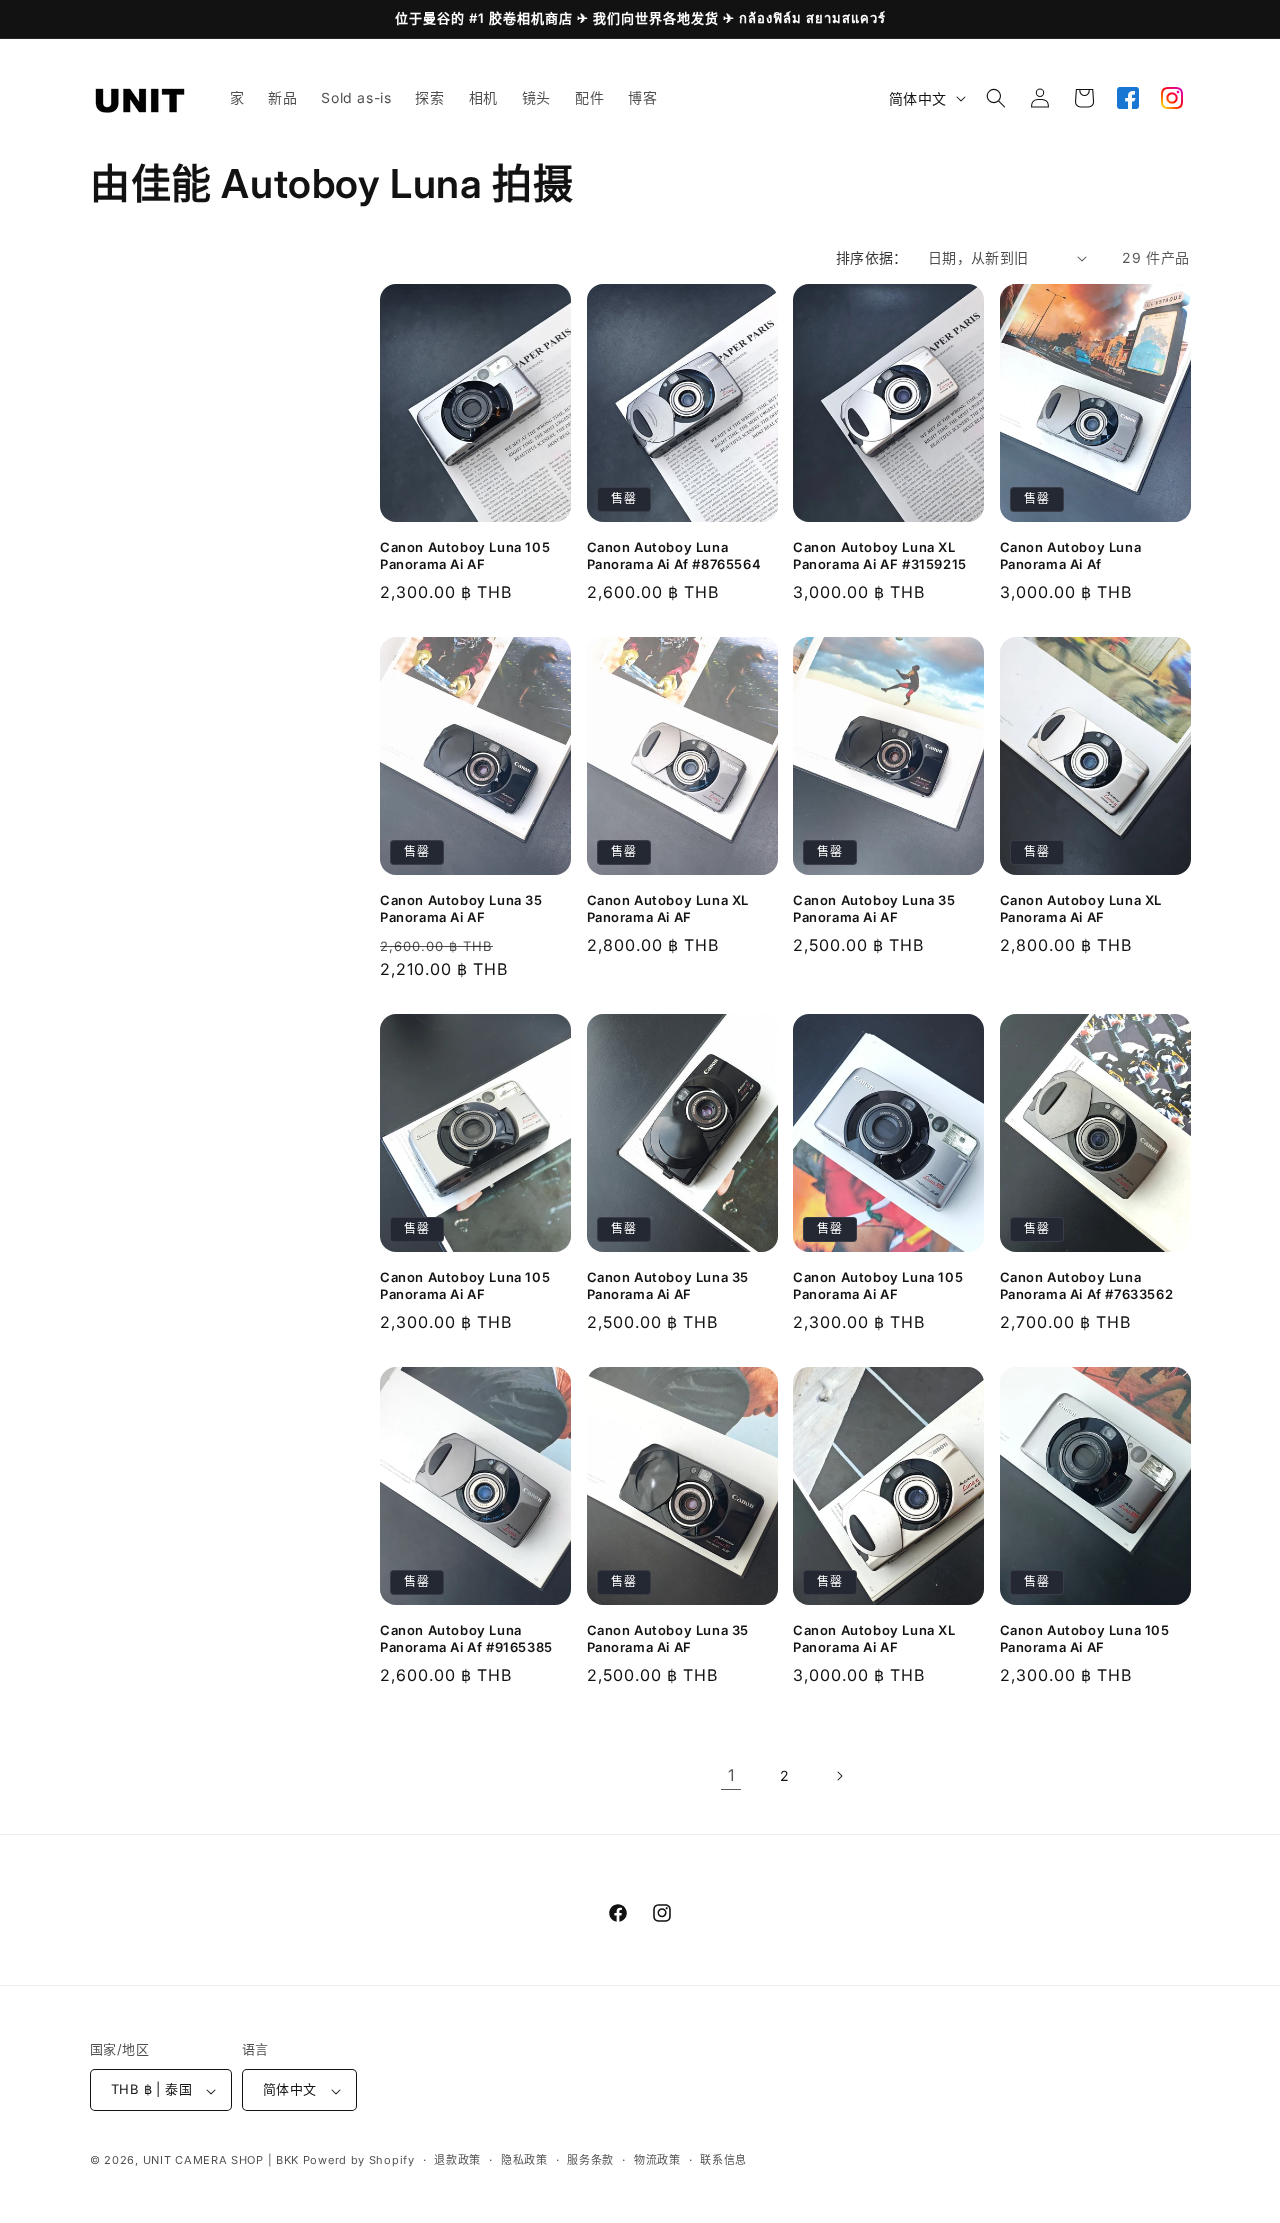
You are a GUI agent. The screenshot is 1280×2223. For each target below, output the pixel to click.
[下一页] (839, 1776)
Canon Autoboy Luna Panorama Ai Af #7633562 (1087, 1285)
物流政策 (657, 2160)
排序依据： (872, 257)
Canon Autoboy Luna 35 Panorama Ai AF (461, 908)
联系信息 (723, 2160)
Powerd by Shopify (359, 2161)
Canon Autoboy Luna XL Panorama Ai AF (668, 908)
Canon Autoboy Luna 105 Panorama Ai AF (465, 555)
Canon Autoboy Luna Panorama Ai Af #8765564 (674, 555)
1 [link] (731, 1775)
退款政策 (457, 2160)
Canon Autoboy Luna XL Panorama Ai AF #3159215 (880, 555)
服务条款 (590, 2160)
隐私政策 (524, 2160)
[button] (996, 98)
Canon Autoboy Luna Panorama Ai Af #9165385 (466, 1638)
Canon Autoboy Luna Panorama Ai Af (1071, 555)
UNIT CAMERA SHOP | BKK (221, 2161)
